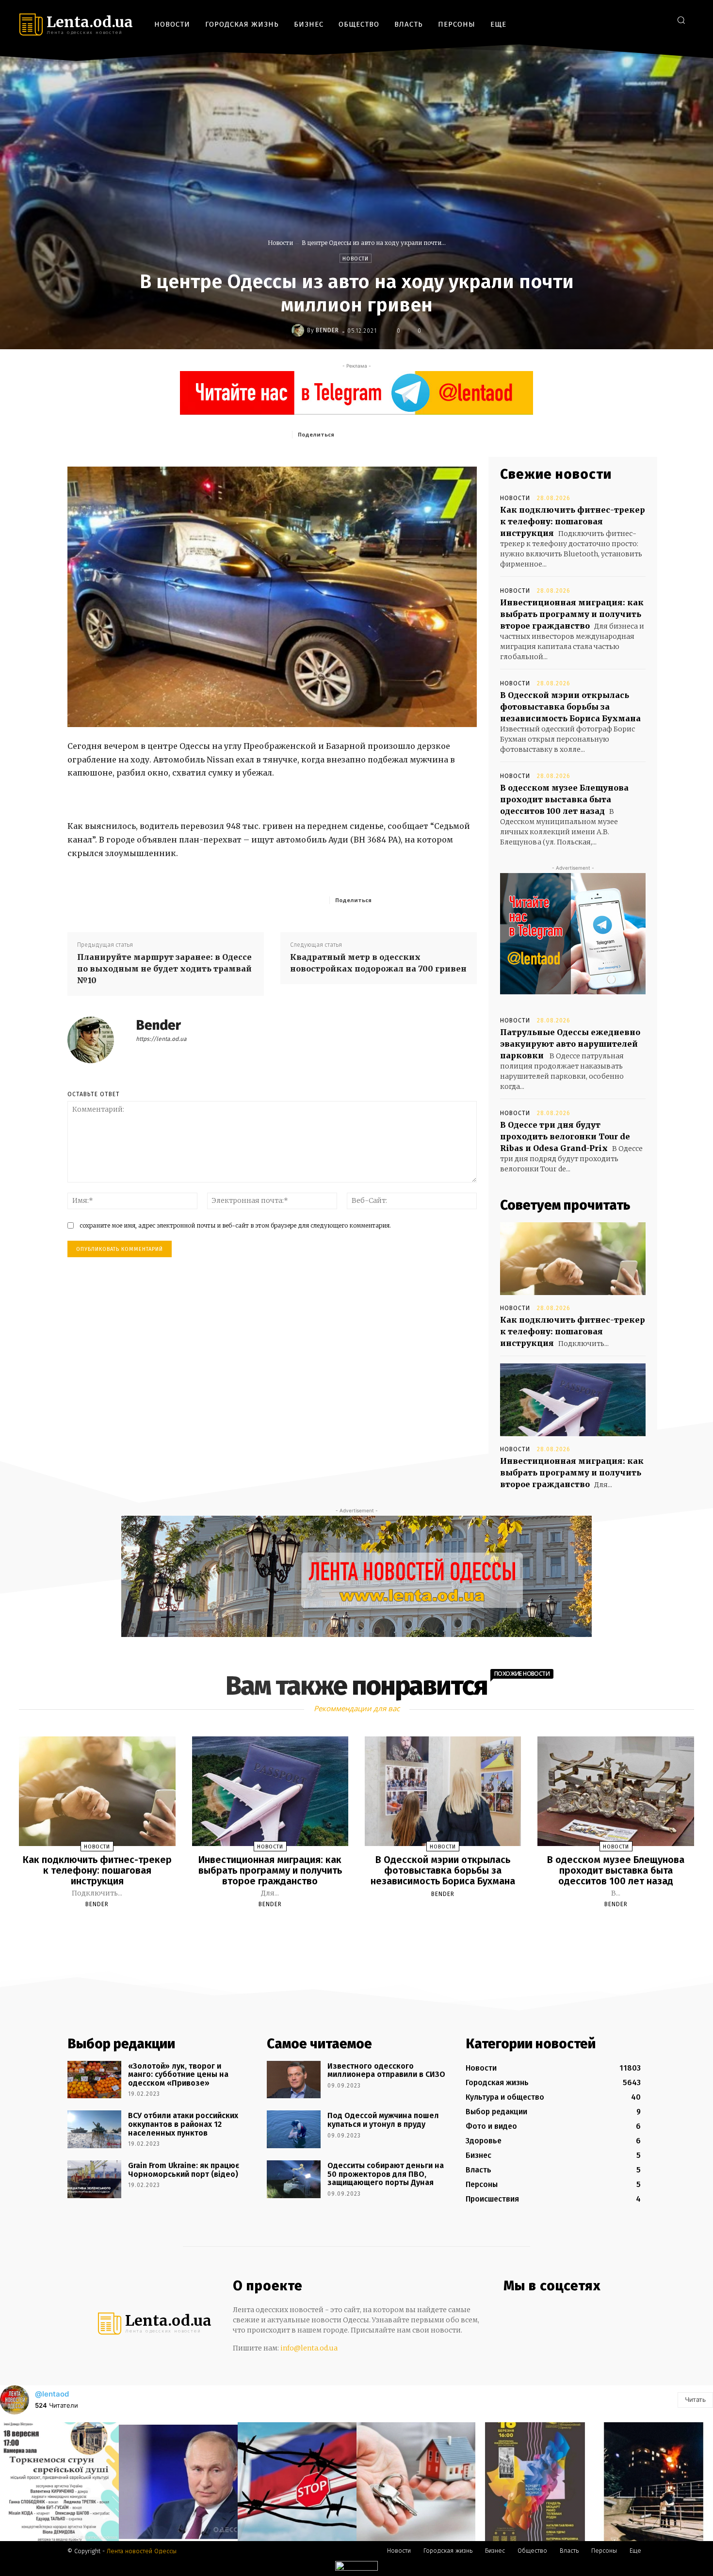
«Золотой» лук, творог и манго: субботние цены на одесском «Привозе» (178, 2074)
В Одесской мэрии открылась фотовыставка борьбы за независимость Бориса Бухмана (570, 707)
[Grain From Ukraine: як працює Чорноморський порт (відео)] (94, 2179)
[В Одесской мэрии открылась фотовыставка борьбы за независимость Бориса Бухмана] (443, 1791)
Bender (327, 330)
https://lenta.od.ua (161, 1039)
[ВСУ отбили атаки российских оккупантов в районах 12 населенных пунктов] (94, 2129)
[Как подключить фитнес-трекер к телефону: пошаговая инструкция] (573, 1259)
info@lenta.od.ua (309, 2348)
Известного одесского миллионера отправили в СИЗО (386, 2070)
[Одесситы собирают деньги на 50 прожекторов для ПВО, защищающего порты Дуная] (294, 2179)
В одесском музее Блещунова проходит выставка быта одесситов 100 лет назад (564, 799)
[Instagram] (630, 20)
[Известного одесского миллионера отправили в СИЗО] (294, 2080)
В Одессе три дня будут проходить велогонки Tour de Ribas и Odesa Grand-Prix (565, 1136)
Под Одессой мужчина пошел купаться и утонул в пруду (383, 2120)
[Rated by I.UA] (356, 2568)
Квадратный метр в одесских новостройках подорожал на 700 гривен (378, 963)
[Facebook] (616, 20)
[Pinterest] (407, 434)
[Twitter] (659, 20)
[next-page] (365, 1927)
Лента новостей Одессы (142, 2551)
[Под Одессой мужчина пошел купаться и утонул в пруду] (294, 2129)
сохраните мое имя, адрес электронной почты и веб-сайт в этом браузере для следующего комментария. (235, 1225)
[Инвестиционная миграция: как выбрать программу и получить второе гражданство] (573, 1400)
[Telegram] (645, 20)
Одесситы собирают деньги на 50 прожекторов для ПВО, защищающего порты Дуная (386, 2174)
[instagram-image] (59, 2482)
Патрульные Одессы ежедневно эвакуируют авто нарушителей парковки (570, 1044)
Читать (695, 2399)
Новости (280, 243)
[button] (681, 20)
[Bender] (299, 330)
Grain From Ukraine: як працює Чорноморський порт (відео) (184, 2170)
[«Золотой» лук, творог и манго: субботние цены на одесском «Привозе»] (94, 2080)
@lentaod (52, 2394)
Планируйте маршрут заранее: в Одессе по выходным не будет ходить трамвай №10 (164, 969)
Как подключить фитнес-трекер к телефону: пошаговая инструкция (573, 521)
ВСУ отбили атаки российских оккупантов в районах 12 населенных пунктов (183, 2124)
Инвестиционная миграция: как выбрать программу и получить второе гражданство (572, 614)
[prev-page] (344, 1927)
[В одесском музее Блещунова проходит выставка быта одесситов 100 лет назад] (616, 1791)
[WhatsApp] (430, 434)
